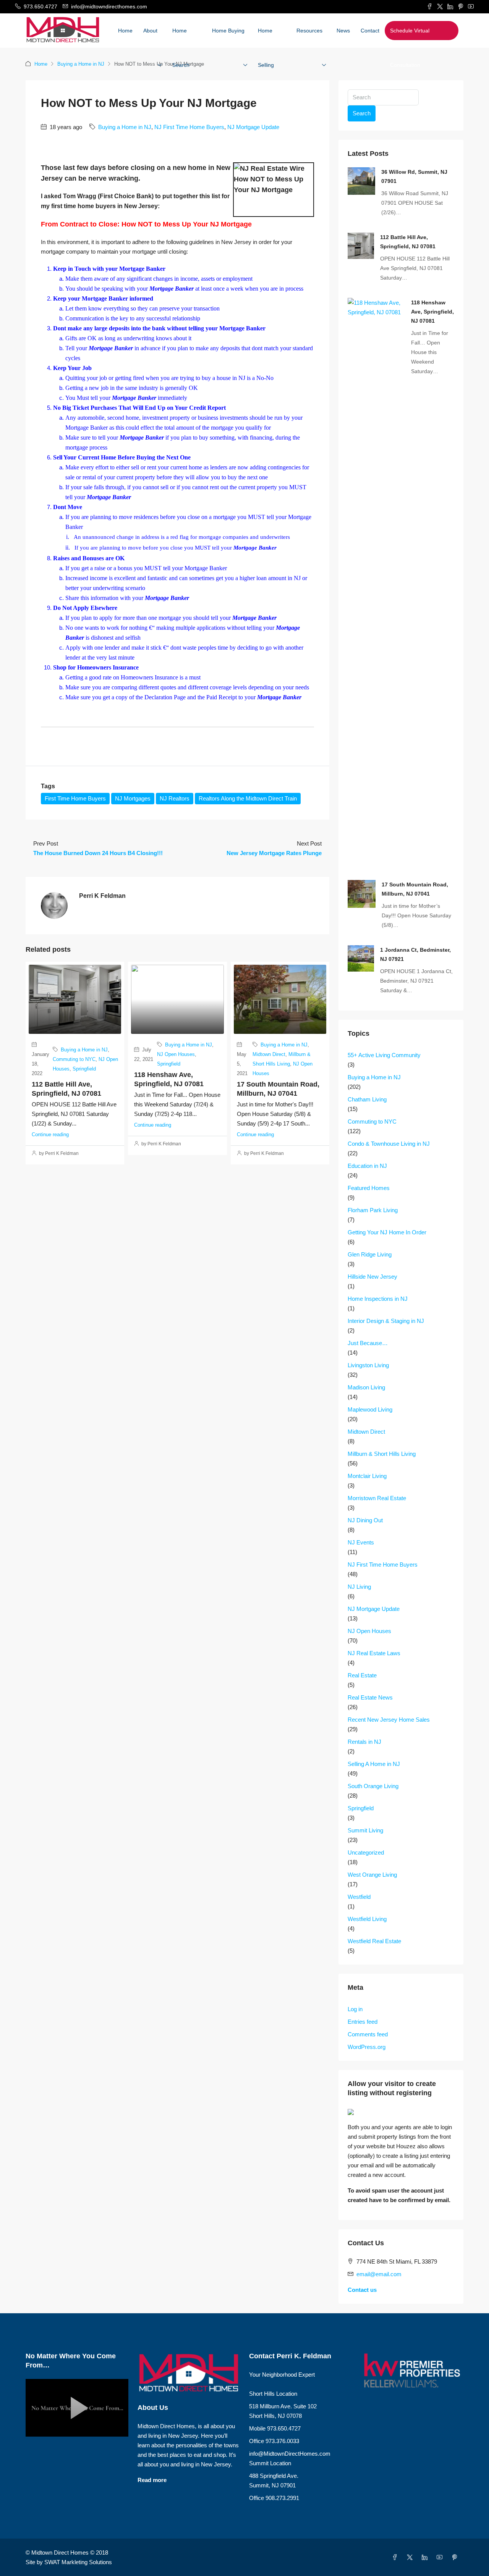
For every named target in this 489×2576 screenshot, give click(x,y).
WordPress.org (367, 2047)
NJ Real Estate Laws (374, 1653)
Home (125, 31)
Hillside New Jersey (372, 1277)
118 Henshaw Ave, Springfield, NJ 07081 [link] (432, 312)
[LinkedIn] (426, 2557)
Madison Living (366, 1387)
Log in (355, 2009)
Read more (152, 2480)
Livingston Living (368, 1365)
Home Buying (228, 31)
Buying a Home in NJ (81, 64)
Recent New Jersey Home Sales (389, 1720)
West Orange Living (372, 1875)
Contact (370, 31)
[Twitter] (411, 2557)
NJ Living (359, 1587)
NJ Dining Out (365, 1520)
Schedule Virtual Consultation (410, 48)
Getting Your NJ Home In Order (387, 1232)
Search (362, 113)
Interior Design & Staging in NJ (386, 1321)
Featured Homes (369, 1188)
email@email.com (379, 2274)
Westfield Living (367, 1919)
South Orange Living (373, 1786)
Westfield (359, 1897)
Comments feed (368, 2034)
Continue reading (50, 1134)
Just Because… (368, 1343)
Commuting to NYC (74, 1059)
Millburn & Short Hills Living (382, 1454)
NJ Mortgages (133, 798)
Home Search (181, 48)
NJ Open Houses (176, 1054)
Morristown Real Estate (377, 1498)
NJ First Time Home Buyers (189, 127)
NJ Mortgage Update (253, 127)
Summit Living (365, 1830)
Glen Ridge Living (370, 1254)
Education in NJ (367, 1166)
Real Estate (362, 1675)
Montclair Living (367, 1476)
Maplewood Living (370, 1409)
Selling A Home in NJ (374, 1764)
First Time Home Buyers (75, 798)
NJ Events (361, 1542)
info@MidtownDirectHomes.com (290, 2454)
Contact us (362, 2290)
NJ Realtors (175, 798)
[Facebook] (396, 2557)
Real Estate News (370, 1697)
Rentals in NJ (364, 1742)
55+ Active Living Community (384, 1055)
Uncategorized (366, 1852)
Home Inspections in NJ (378, 1299)
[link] (361, 180)
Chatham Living (367, 1099)
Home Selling (266, 48)
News (343, 31)
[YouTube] (441, 2557)
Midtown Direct (269, 1054)
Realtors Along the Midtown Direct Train (248, 798)
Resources (309, 31)
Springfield (84, 1069)
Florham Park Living (373, 1210)
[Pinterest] (456, 2557)
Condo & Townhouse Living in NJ (389, 1144)
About (150, 31)
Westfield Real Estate (374, 1941)
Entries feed (363, 2022)
